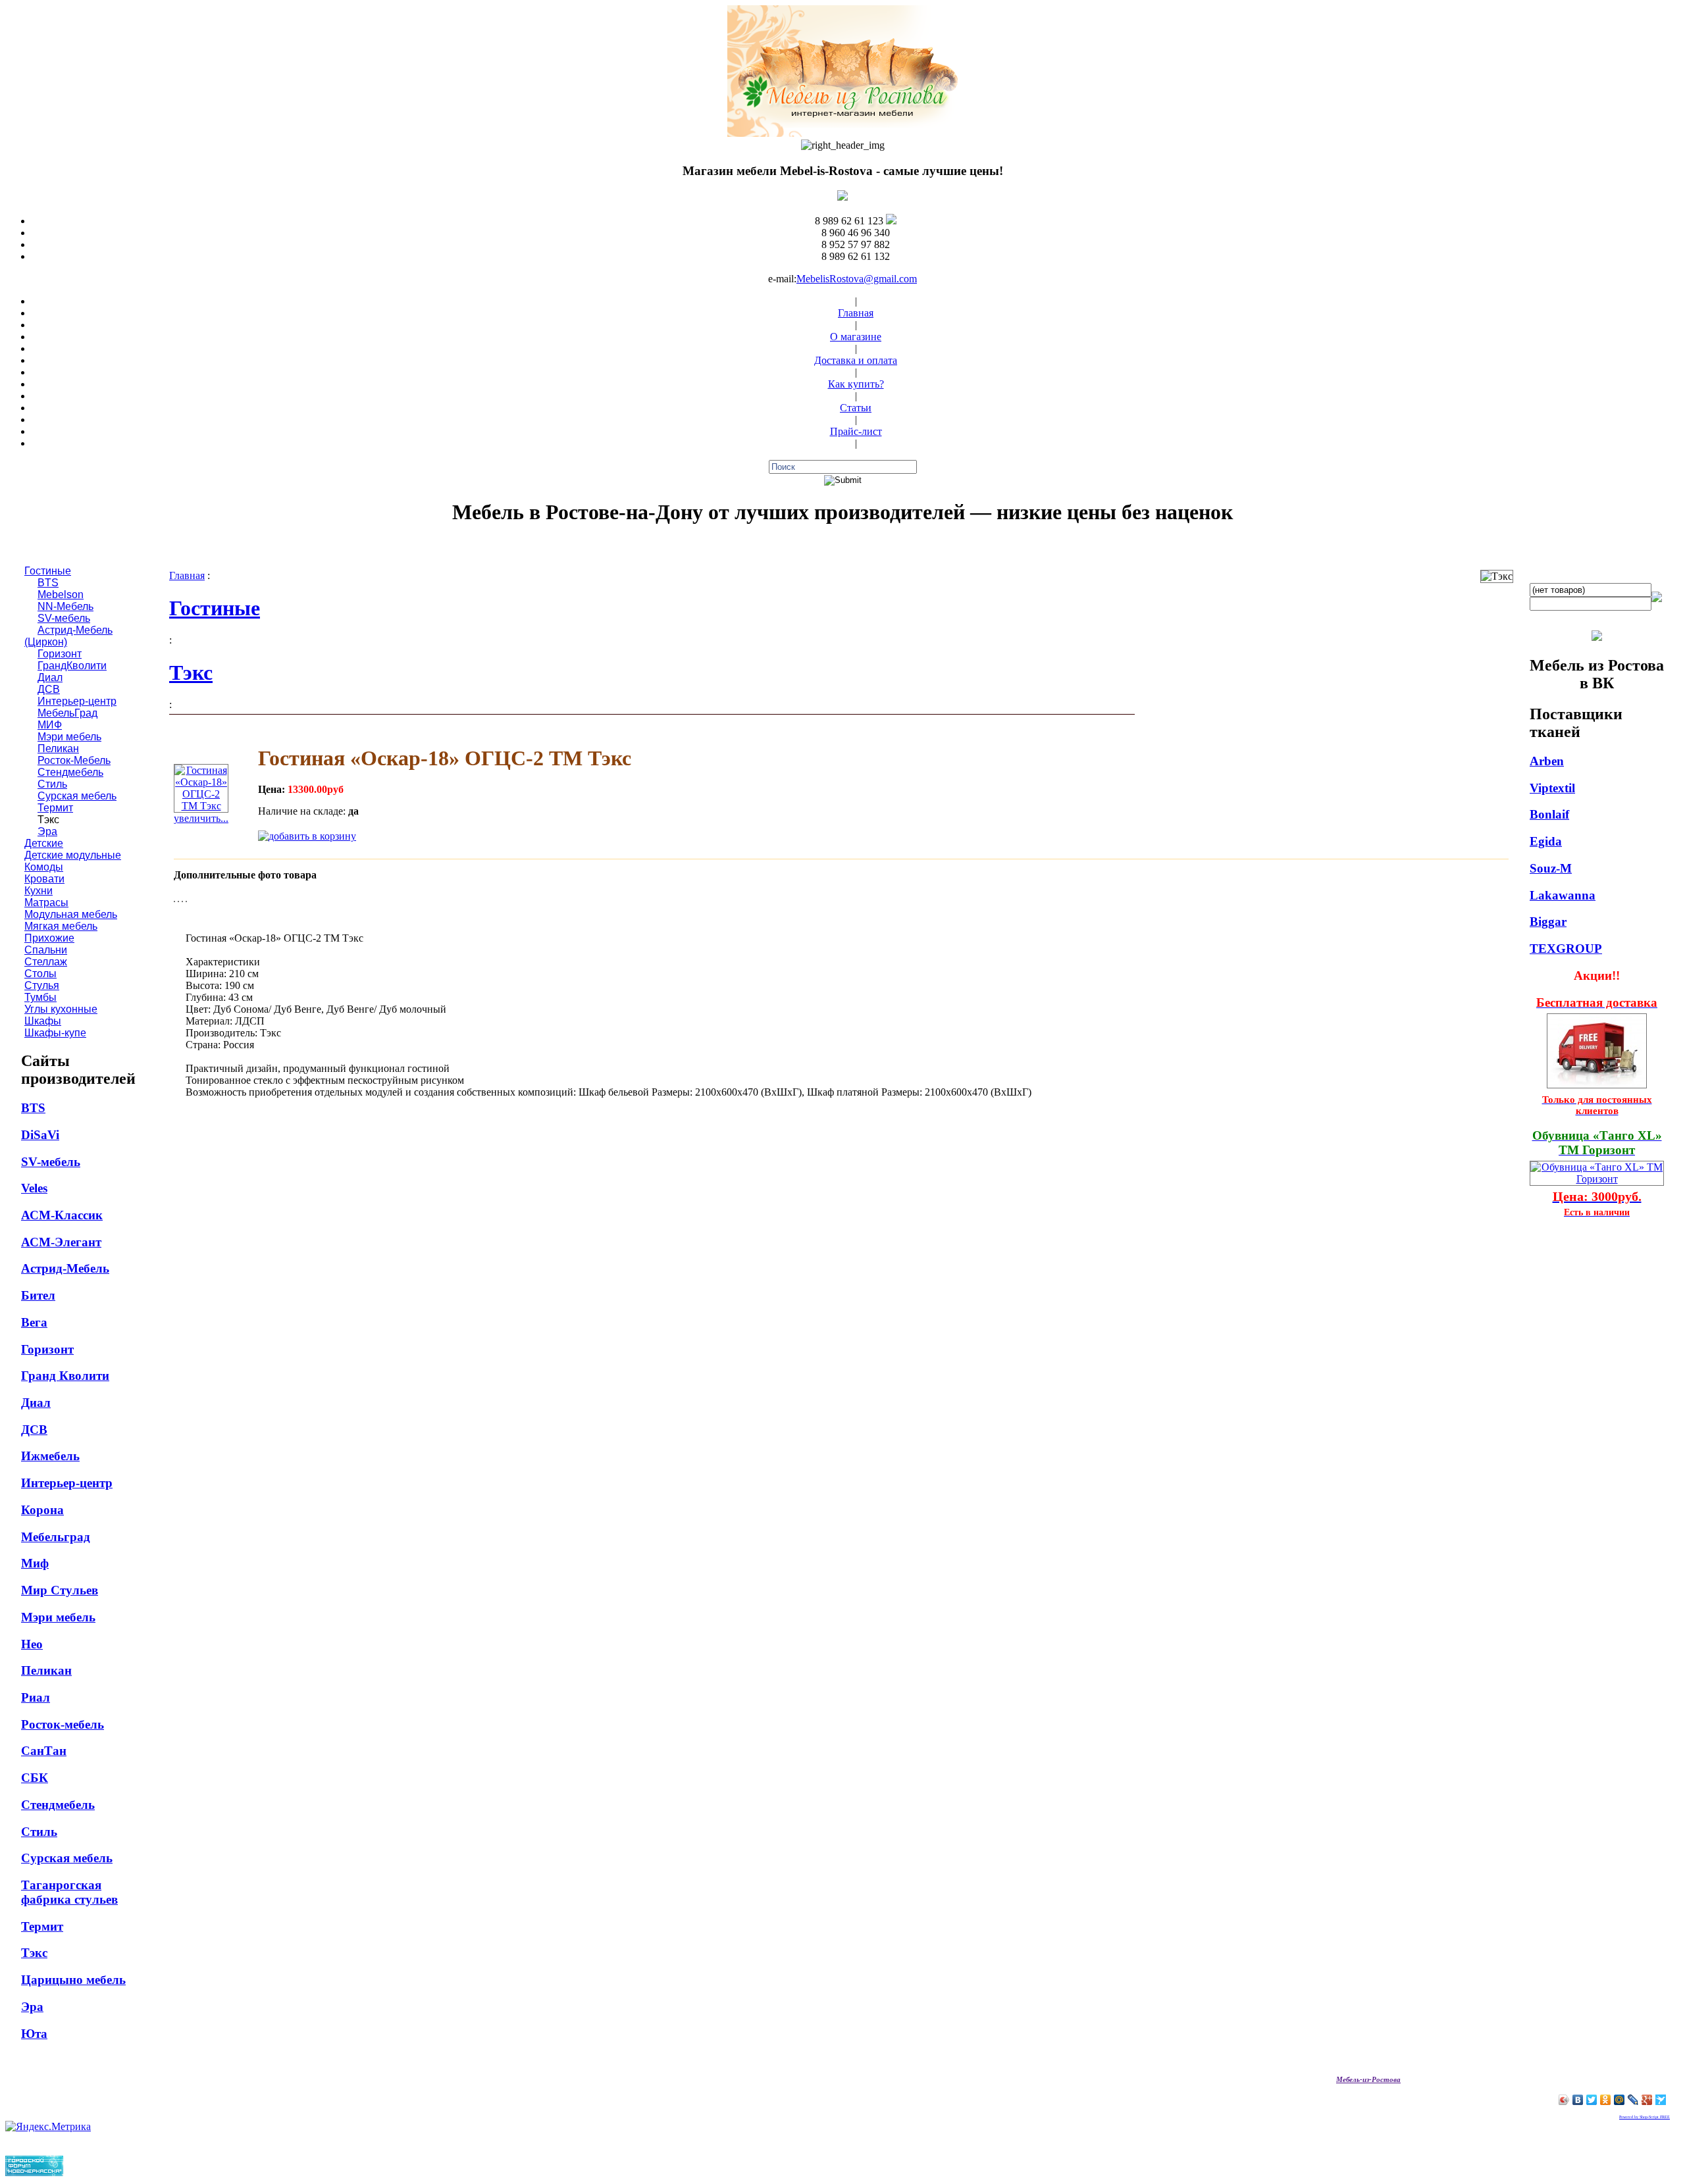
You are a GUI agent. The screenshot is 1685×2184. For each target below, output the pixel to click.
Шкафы (43, 1021)
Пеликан (58, 749)
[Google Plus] (1647, 2100)
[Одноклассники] (1606, 2100)
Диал (50, 677)
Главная (856, 313)
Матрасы (46, 902)
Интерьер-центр (77, 701)
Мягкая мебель (61, 926)
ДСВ (49, 689)
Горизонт (60, 654)
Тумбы (40, 997)
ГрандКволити (72, 666)
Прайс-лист (856, 431)
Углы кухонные (61, 1009)
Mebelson (61, 595)
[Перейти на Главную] (842, 133)
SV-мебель (64, 618)
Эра (47, 831)
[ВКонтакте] (1578, 2100)
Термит (55, 808)
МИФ (50, 725)
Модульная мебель (71, 914)
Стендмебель (70, 772)
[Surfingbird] (1661, 2100)
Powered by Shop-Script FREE (1645, 2117)
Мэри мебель (69, 737)
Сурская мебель (77, 796)
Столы (40, 974)
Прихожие (49, 938)
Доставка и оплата (856, 360)
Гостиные (48, 571)
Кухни (39, 891)
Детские (44, 843)
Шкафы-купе (55, 1033)
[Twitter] (1592, 2100)
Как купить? (856, 384)
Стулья (42, 985)
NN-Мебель (65, 606)
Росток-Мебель (74, 760)
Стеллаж (46, 962)
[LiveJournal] (1633, 2100)
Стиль (52, 784)
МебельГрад (67, 713)
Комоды (44, 867)
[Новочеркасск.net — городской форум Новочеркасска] (34, 2172)
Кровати (44, 879)
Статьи (856, 408)
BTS (48, 583)
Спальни (46, 950)
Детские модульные (73, 855)
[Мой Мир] (1620, 2100)
